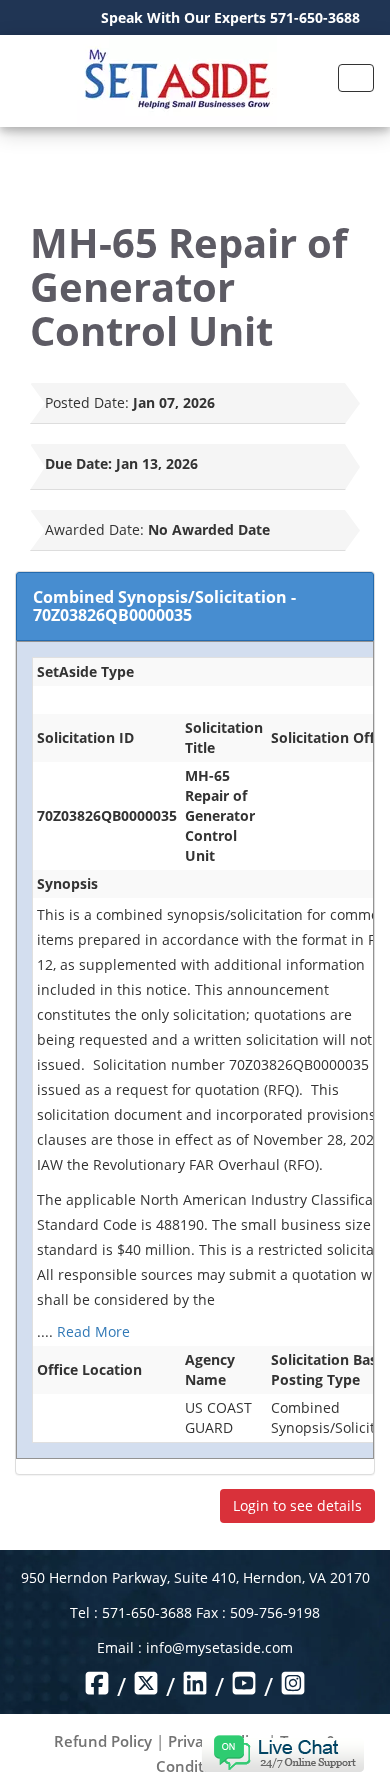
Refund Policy (103, 1741)
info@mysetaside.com (219, 1647)
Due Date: (78, 463)
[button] (282, 1751)
